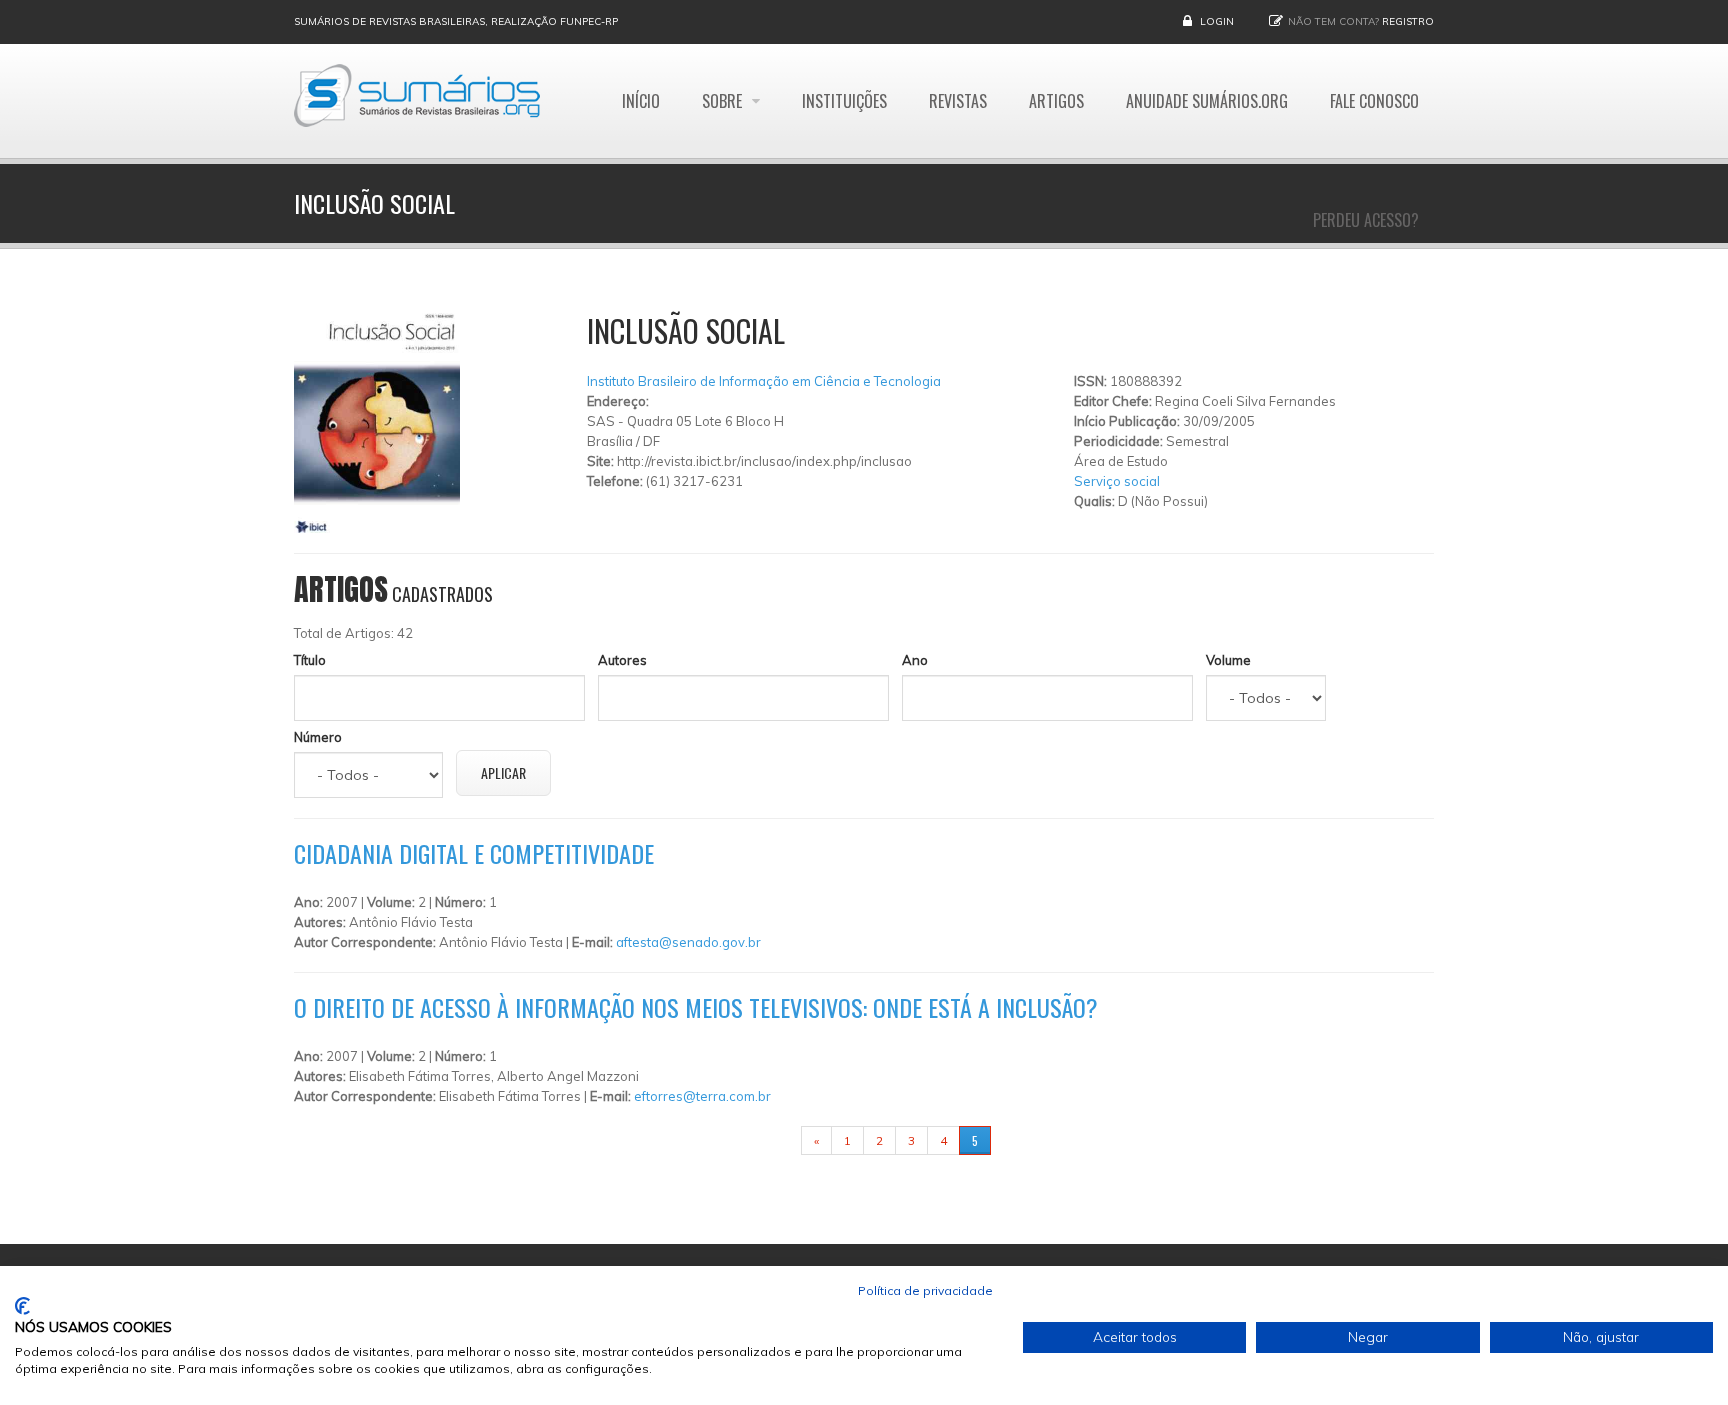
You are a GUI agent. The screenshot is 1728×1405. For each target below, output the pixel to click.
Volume (1228, 660)
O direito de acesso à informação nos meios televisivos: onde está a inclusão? (696, 1007)
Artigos (1056, 101)
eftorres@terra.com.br (702, 1096)
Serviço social (1117, 481)
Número (318, 737)
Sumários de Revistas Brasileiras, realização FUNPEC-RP (456, 21)
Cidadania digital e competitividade (474, 853)
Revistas (958, 101)
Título (310, 660)
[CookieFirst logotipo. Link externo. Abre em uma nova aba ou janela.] (22, 1306)
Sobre (724, 101)
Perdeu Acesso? (1366, 220)
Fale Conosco (1374, 101)
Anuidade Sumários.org (1207, 101)
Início (641, 101)
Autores (622, 660)
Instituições (844, 101)
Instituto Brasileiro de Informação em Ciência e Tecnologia (764, 381)
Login (1217, 21)
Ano (915, 660)
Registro (1408, 21)
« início (770, 1140)
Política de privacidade (925, 1290)
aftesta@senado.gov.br (688, 942)
